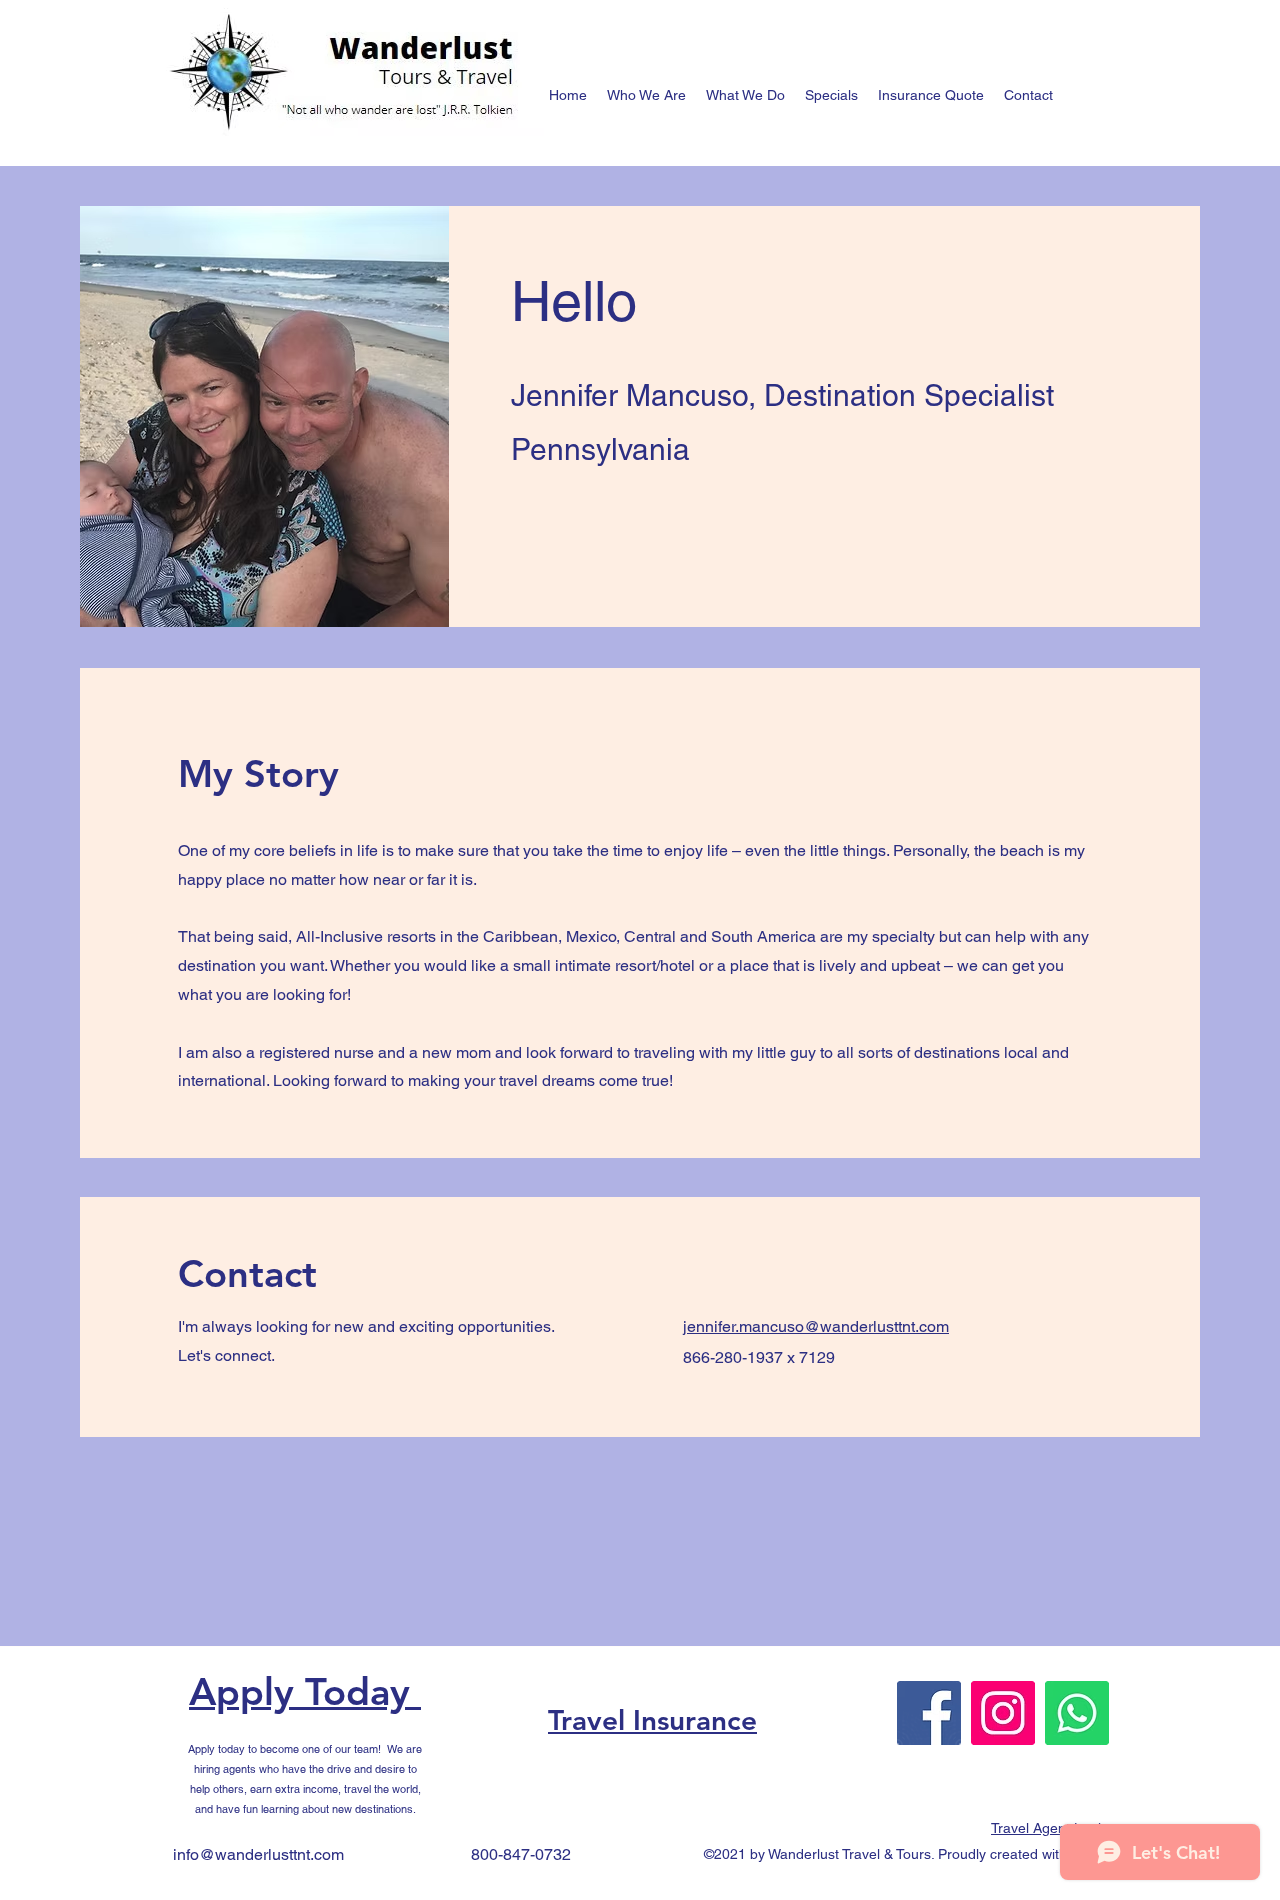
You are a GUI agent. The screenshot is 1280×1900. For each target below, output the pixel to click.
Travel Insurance (652, 1720)
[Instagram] (1003, 1713)
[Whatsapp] (1077, 1713)
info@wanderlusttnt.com (258, 1854)
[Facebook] (929, 1713)
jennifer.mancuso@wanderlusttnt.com (816, 1326)
